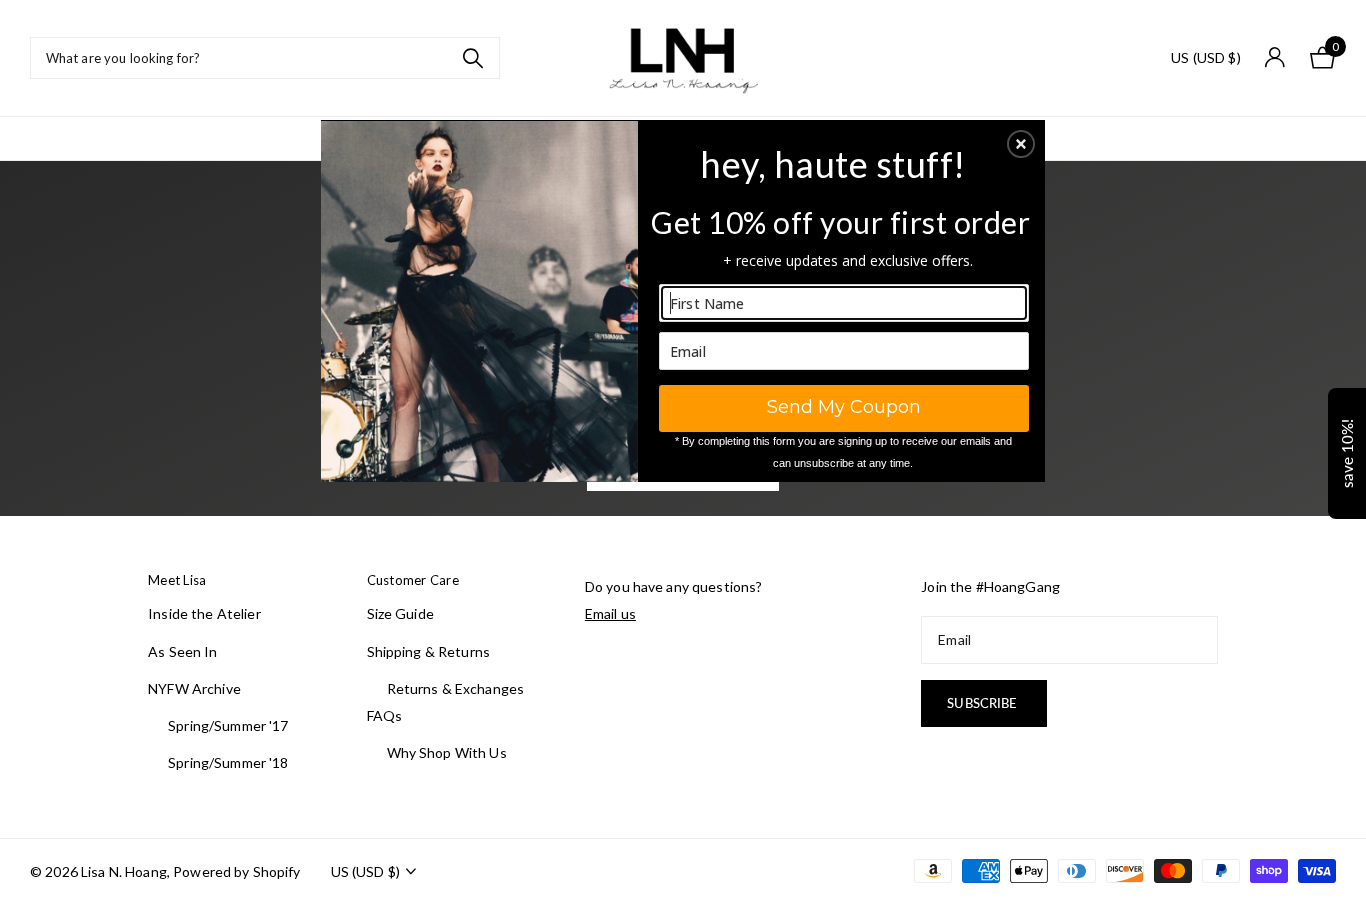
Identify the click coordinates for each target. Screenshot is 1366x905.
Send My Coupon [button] (844, 407)
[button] (1021, 144)
